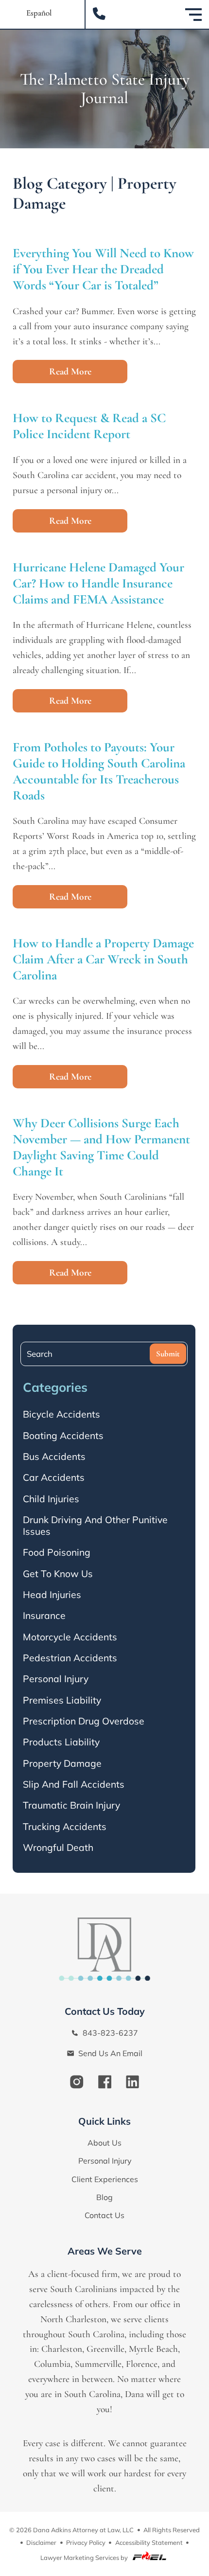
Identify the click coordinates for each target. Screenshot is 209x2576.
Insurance (44, 1616)
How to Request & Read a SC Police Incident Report (89, 426)
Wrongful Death (58, 1848)
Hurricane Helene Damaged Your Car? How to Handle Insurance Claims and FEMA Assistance (98, 583)
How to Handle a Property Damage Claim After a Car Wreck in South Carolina (103, 959)
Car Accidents (54, 1477)
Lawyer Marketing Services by (85, 2558)
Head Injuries (52, 1595)
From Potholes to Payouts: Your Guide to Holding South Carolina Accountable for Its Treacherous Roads (99, 771)
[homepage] (104, 1947)
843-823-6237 (109, 2033)
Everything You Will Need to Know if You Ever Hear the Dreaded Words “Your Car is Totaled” (103, 269)
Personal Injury (56, 1679)
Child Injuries (51, 1499)
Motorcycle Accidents (70, 1637)
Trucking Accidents (65, 1827)
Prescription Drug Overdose (84, 1721)
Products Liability (61, 1742)
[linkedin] (132, 2083)
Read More (70, 372)
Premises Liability (62, 1700)
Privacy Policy (86, 2542)
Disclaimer (41, 2542)
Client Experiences (105, 2179)
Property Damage (62, 1763)
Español (39, 13)
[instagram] (77, 2083)
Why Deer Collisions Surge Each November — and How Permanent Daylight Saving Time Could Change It (101, 1147)
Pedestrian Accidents (70, 1658)
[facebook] (105, 2083)
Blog (104, 2197)
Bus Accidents (54, 1457)
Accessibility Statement (149, 2542)
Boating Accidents (63, 1436)
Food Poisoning (57, 1552)
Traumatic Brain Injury (71, 1805)
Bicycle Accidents (61, 1414)
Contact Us (104, 2215)
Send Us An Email (109, 2053)
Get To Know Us (58, 1574)
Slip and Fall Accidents (74, 1784)
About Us (104, 2143)
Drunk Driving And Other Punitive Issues (95, 1526)
